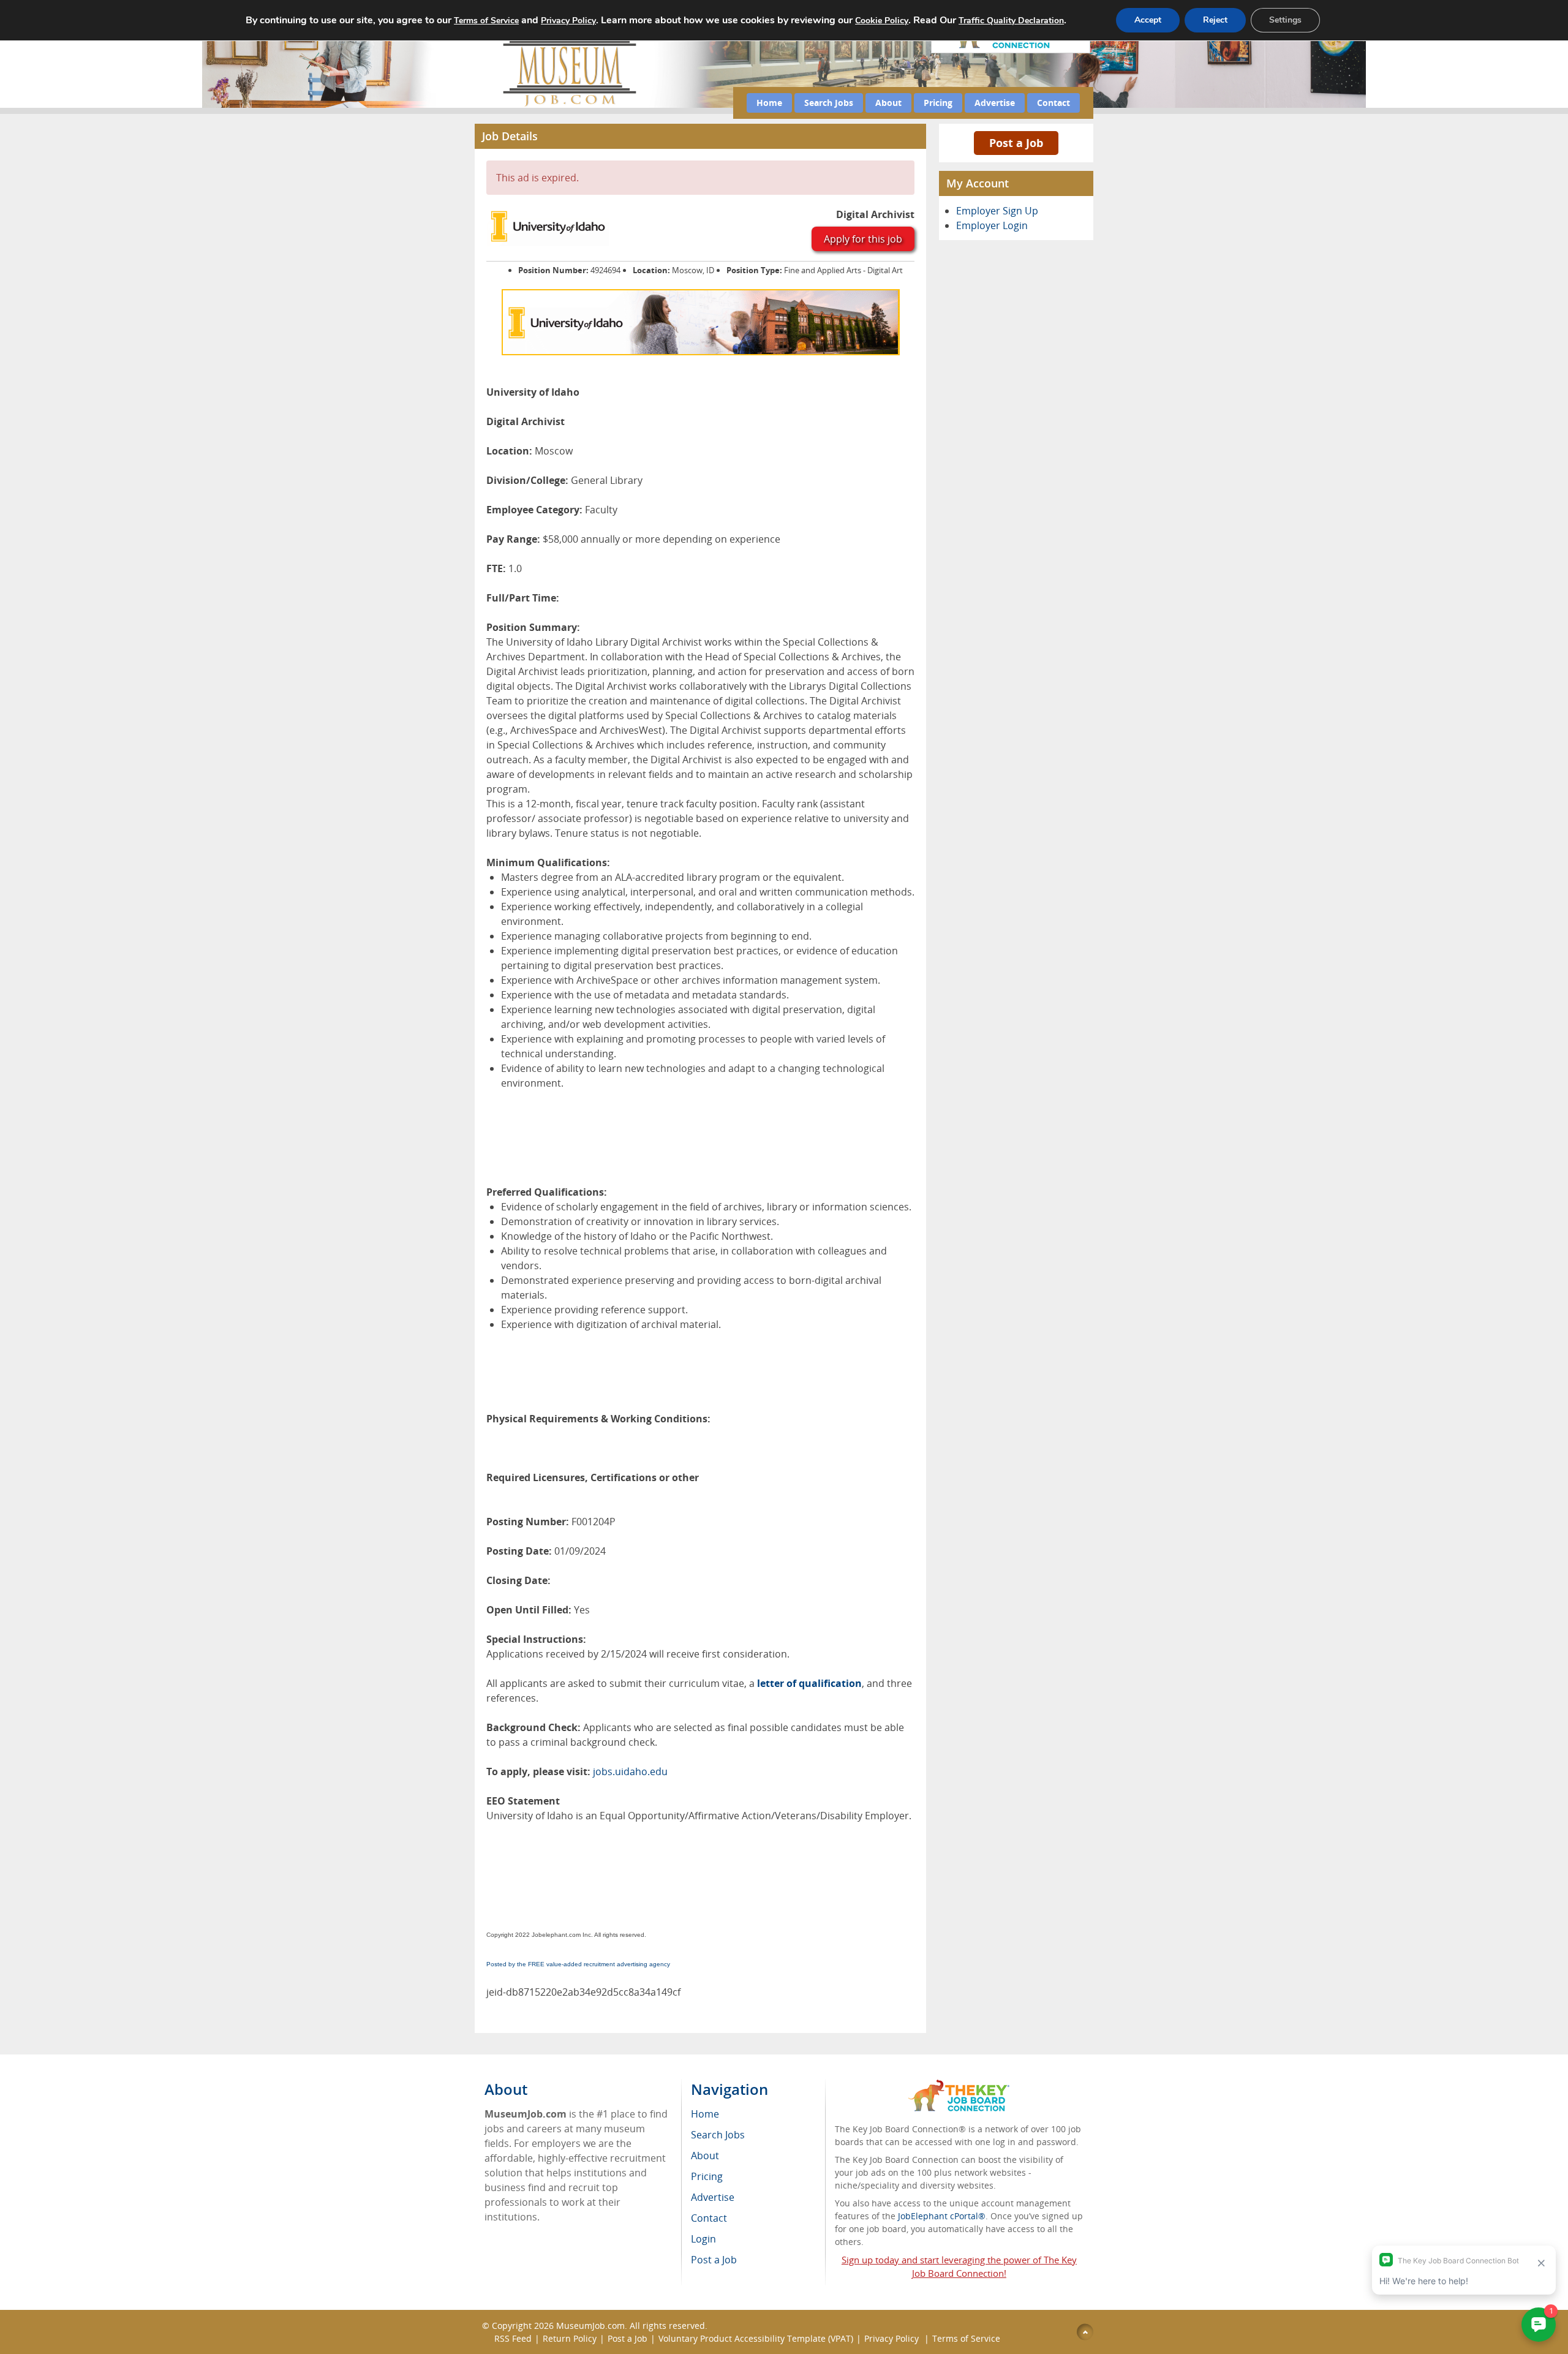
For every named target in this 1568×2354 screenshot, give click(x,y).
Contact (1053, 103)
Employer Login (992, 225)
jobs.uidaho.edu (630, 1771)
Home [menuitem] (705, 2114)
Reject (1215, 20)
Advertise (995, 103)
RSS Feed (513, 2338)
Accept (1148, 20)
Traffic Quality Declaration (1011, 21)
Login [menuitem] (703, 2239)
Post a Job (1016, 143)
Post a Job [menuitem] (714, 2260)
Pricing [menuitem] (707, 2176)
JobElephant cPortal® (942, 2216)
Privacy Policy (893, 2338)
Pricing (938, 103)
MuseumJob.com (590, 2326)
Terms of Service (966, 2338)
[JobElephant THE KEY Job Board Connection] (959, 2085)
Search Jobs (829, 103)
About (888, 103)
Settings (1285, 20)
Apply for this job (863, 239)
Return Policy (570, 2338)
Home (769, 103)
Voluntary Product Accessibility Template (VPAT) (756, 2338)
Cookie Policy (882, 21)
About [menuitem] (705, 2156)
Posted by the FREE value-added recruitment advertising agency (578, 1964)
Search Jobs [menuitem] (718, 2135)
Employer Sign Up (997, 211)
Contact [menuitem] (709, 2218)
